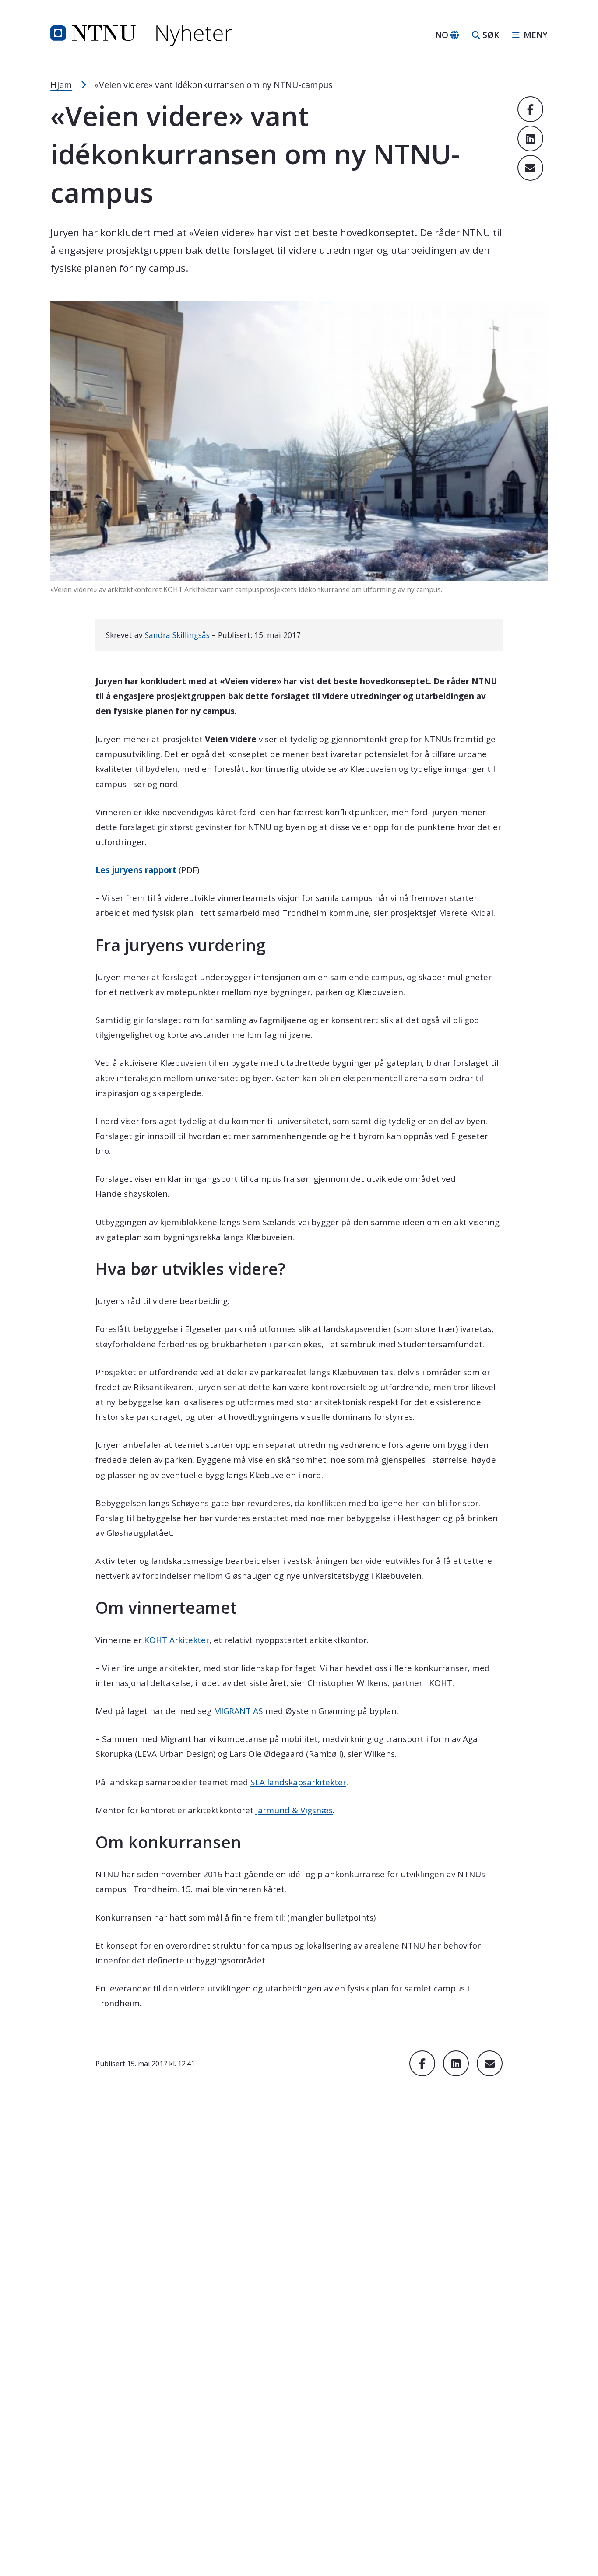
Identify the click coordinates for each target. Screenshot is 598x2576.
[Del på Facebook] (530, 109)
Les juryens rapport (136, 870)
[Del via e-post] (530, 168)
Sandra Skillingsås (177, 635)
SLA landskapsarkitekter (298, 1782)
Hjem (61, 85)
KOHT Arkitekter (177, 1640)
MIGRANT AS (238, 1711)
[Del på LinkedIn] (530, 138)
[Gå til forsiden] (141, 35)
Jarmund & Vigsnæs (294, 1810)
